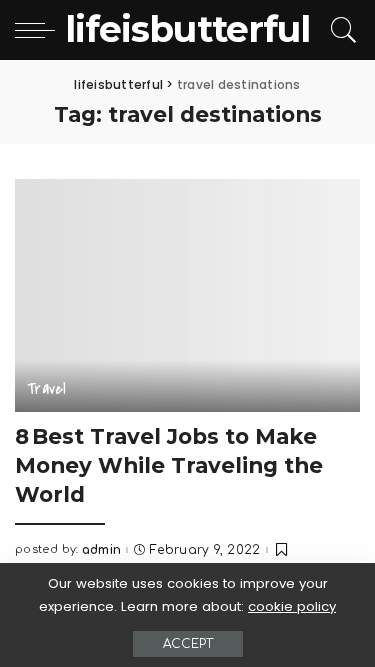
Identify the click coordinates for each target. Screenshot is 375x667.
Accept (188, 644)
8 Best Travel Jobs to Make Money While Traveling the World (169, 464)
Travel (46, 388)
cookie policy (292, 606)
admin (102, 550)
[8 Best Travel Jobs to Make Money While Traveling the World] (187, 295)
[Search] (340, 30)
